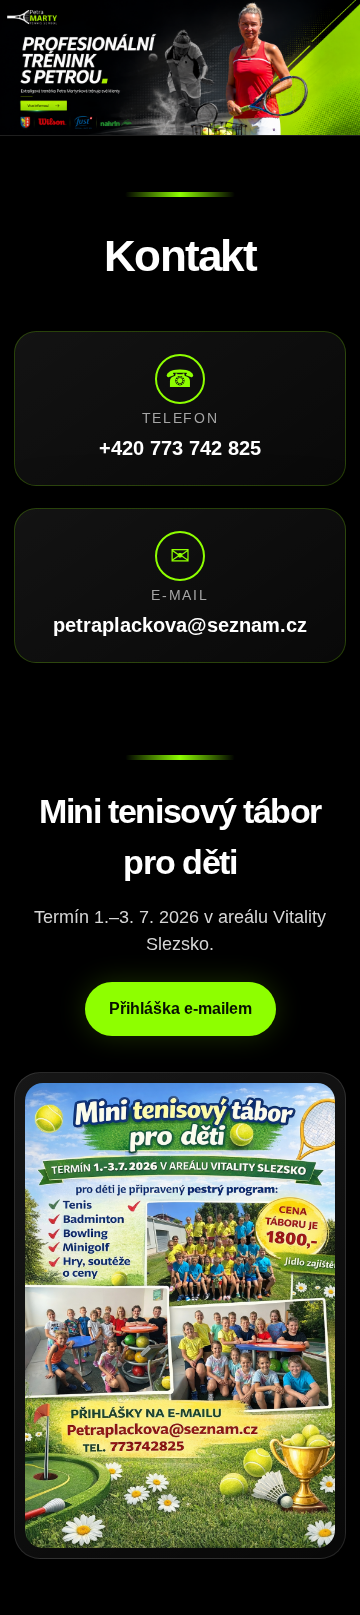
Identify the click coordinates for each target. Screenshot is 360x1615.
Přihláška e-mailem (180, 1008)
